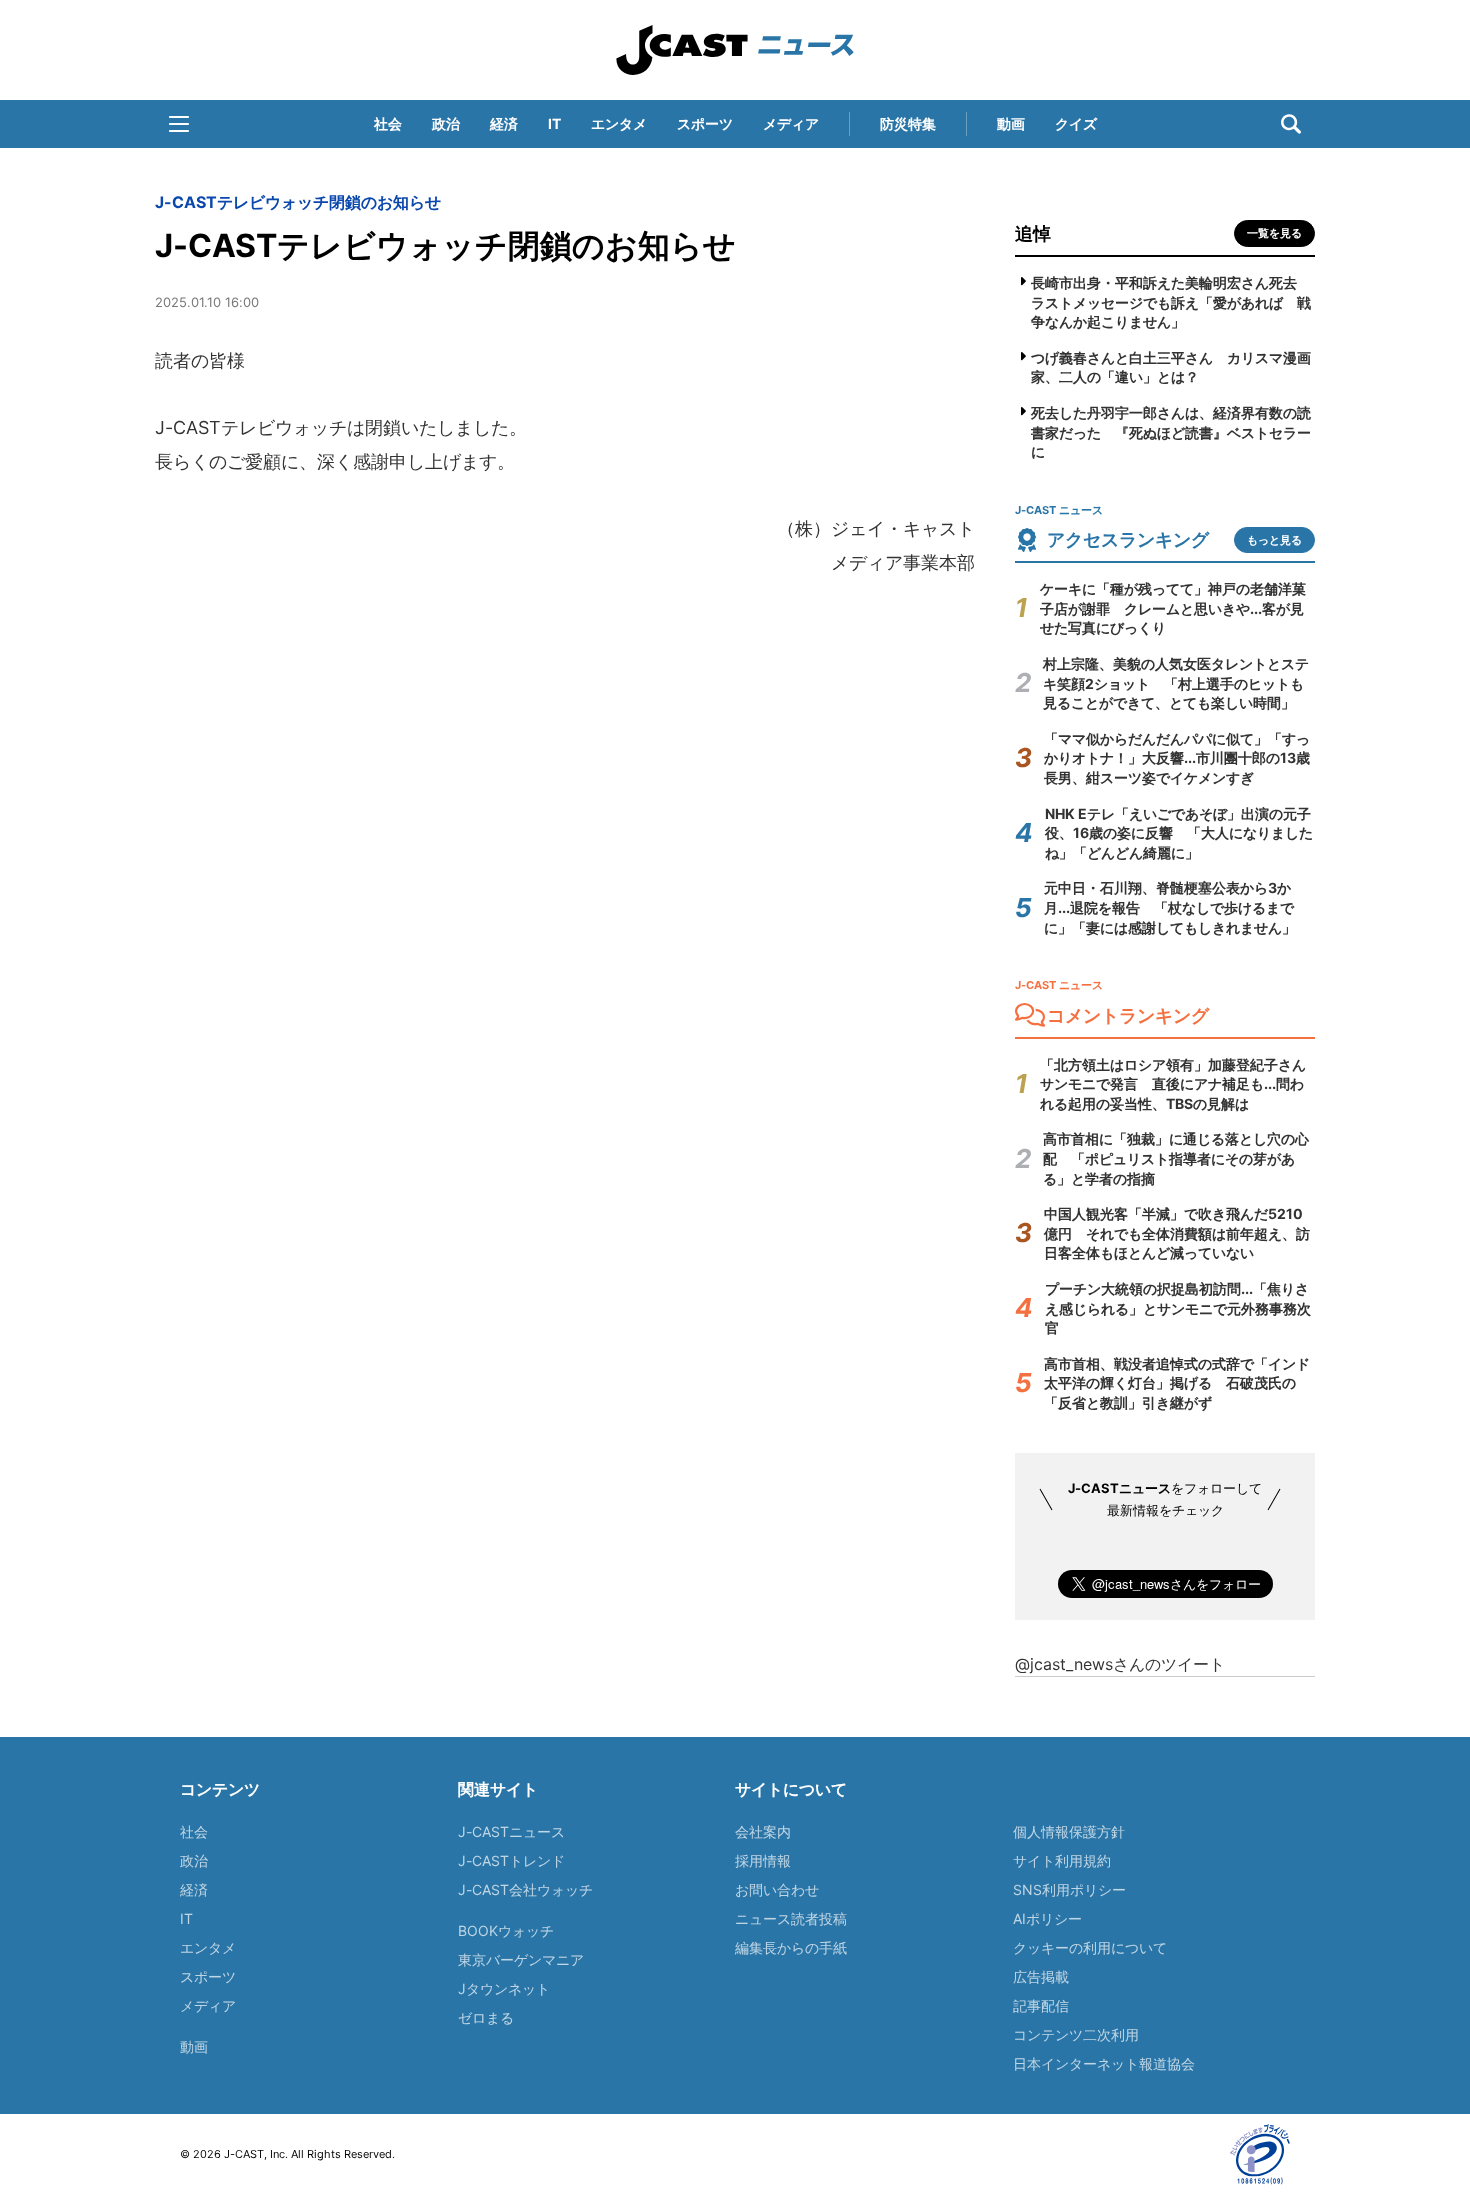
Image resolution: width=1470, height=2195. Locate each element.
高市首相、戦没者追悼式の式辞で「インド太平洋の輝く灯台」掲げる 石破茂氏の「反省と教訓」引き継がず (1177, 1383)
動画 (1011, 123)
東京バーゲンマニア (521, 1959)
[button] (179, 124)
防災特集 (908, 123)
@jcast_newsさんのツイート (1120, 1664)
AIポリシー (1047, 1918)
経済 (504, 123)
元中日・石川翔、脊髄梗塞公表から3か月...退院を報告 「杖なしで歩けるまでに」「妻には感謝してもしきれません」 (1170, 907)
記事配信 (1041, 2005)
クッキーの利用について (1090, 1947)
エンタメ (619, 123)
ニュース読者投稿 (791, 1918)
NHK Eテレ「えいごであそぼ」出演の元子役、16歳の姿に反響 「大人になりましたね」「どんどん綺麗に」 (1179, 833)
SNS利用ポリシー (1069, 1889)
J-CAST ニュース (735, 50)
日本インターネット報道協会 (1104, 2063)
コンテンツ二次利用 (1076, 2034)
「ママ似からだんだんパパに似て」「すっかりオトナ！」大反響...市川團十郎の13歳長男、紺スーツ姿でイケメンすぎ (1177, 758)
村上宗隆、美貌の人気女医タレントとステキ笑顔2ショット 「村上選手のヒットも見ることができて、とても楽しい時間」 (1176, 683)
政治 (446, 123)
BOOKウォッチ (506, 1930)
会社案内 (763, 1831)
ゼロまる (486, 2017)
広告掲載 (1041, 1976)
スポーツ (705, 123)
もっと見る (1274, 540)
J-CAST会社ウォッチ (525, 1889)
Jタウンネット (504, 1988)
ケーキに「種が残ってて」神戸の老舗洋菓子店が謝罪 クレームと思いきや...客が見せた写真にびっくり (1173, 608)
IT (554, 123)
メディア (791, 123)
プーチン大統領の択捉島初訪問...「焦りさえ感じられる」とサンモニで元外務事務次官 (1178, 1308)
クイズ (1076, 123)
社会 (388, 123)
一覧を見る (1274, 233)
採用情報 (763, 1860)
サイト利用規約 (1062, 1860)
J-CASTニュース (511, 1831)
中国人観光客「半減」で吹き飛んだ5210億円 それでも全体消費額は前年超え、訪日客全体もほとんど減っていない (1177, 1233)
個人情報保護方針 (1069, 1831)
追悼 (1033, 233)
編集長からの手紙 (791, 1947)
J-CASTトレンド (511, 1860)
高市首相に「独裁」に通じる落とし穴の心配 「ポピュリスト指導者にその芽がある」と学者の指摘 (1176, 1158)
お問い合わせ (777, 1889)
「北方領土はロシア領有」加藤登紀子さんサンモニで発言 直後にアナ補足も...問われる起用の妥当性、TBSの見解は (1173, 1084)
